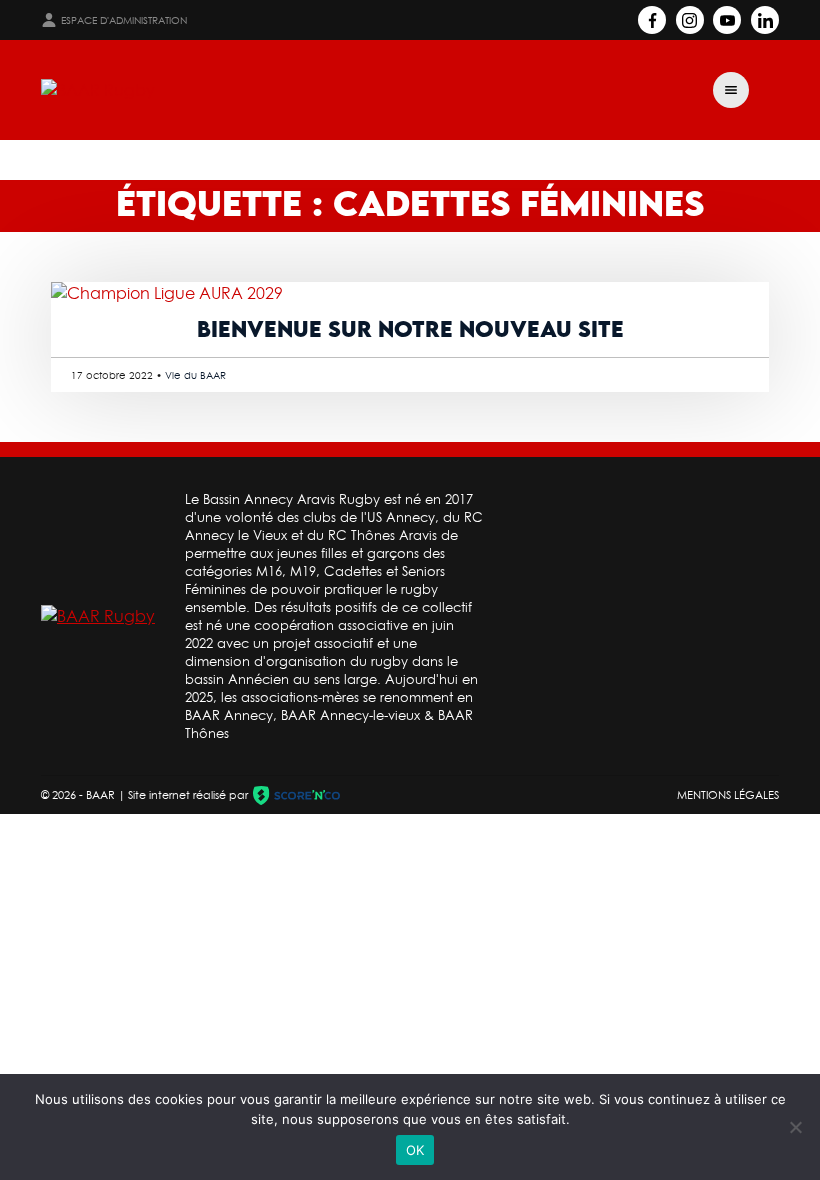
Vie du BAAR (195, 375)
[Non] (795, 1127)
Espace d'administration (124, 20)
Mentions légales (728, 795)
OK (415, 1150)
